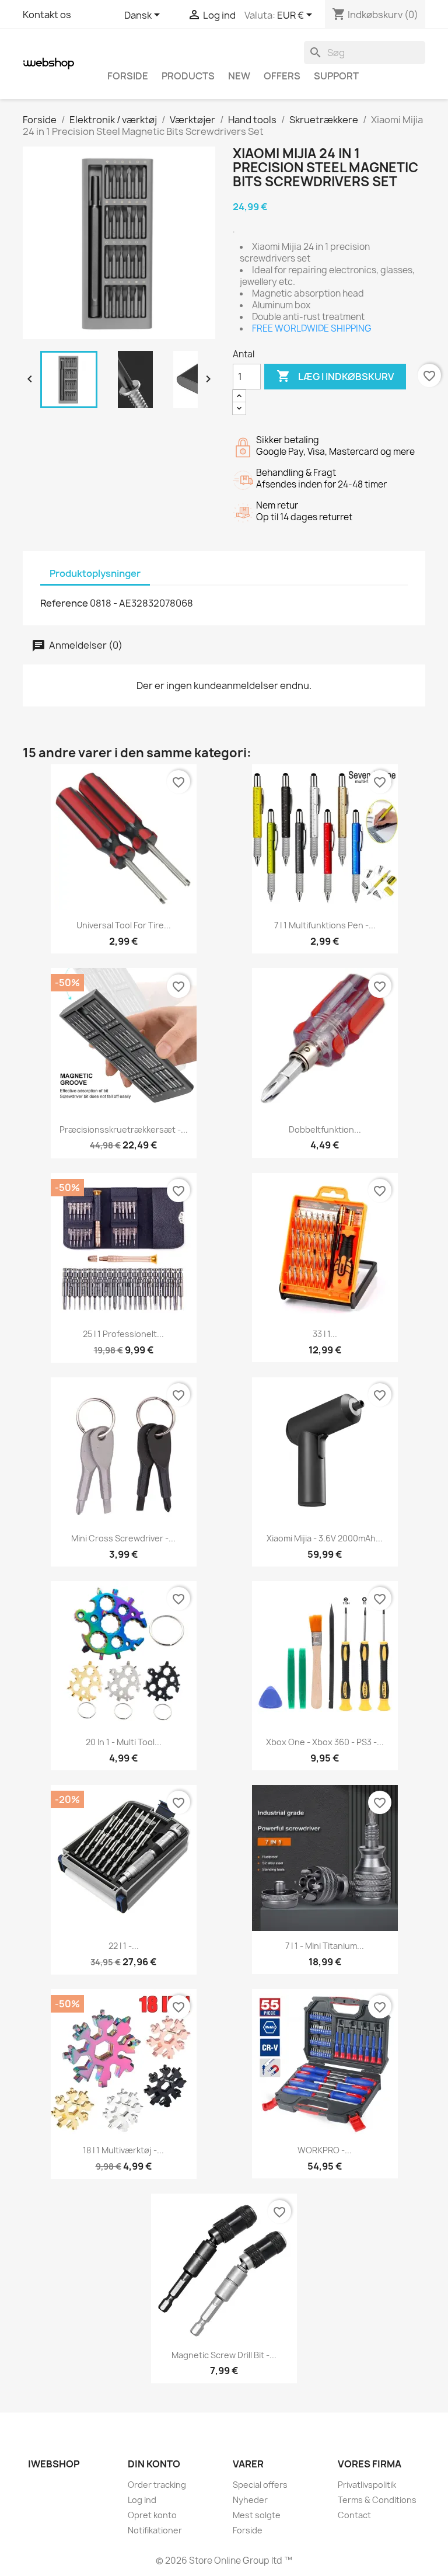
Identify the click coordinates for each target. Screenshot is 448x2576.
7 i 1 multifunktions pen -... (325, 925)
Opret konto (152, 2515)
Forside (128, 76)
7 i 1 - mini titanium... (325, 1946)
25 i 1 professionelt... (123, 1334)
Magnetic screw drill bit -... (224, 2355)
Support (336, 76)
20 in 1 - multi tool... (124, 1742)
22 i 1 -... (124, 1946)
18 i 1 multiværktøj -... (123, 2150)
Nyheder (250, 2500)
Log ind (142, 2500)
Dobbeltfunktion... (325, 1129)
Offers (282, 76)
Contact (354, 2515)
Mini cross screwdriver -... (123, 1538)
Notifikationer (155, 2530)
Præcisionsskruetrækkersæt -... (124, 1129)
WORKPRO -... (325, 2150)
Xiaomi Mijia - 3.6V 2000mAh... (325, 1538)
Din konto (154, 2464)
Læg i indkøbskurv (335, 376)
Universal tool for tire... (124, 925)
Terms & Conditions (377, 2500)
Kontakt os (47, 15)
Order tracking (157, 2485)
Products (188, 76)
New (239, 76)
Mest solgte (257, 2515)
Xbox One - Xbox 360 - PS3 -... (325, 1742)
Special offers (260, 2485)
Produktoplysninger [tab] (95, 573)
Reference (64, 603)
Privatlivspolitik (367, 2485)
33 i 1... (325, 1334)
